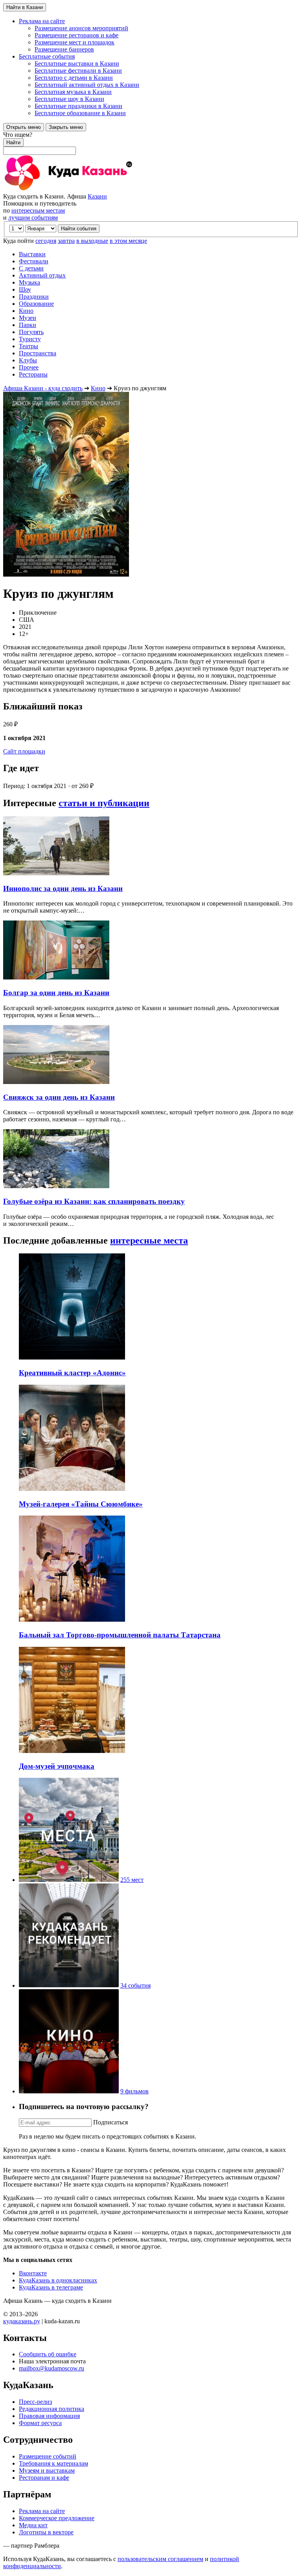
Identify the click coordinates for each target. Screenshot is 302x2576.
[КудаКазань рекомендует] (69, 1985)
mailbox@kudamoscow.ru (52, 2368)
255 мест (132, 1880)
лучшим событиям (33, 218)
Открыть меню (24, 127)
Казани (97, 196)
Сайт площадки (24, 751)
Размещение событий (48, 2456)
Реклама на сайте (42, 2511)
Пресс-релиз (35, 2402)
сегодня (46, 241)
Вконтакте (33, 2273)
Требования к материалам (53, 2463)
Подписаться (110, 2122)
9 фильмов (134, 2091)
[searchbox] (151, 143)
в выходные (92, 241)
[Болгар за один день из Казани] (56, 977)
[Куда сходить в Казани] (90, 189)
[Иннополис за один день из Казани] (56, 873)
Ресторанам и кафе (44, 2478)
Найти (13, 142)
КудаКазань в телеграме (51, 2287)
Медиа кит (33, 2525)
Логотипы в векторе (46, 2532)
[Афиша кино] (69, 2091)
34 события (135, 1985)
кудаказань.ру (22, 2321)
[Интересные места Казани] (69, 1880)
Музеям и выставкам (47, 2470)
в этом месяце (128, 241)
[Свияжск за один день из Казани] (56, 1082)
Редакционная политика (52, 2409)
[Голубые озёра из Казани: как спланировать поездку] (56, 1186)
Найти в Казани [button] (25, 7)
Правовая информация (49, 2416)
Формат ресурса (40, 2423)
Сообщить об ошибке (48, 2354)
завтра (66, 241)
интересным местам (38, 210)
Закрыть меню (66, 127)
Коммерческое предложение (57, 2518)
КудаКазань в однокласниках (58, 2280)
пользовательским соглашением (160, 2559)
